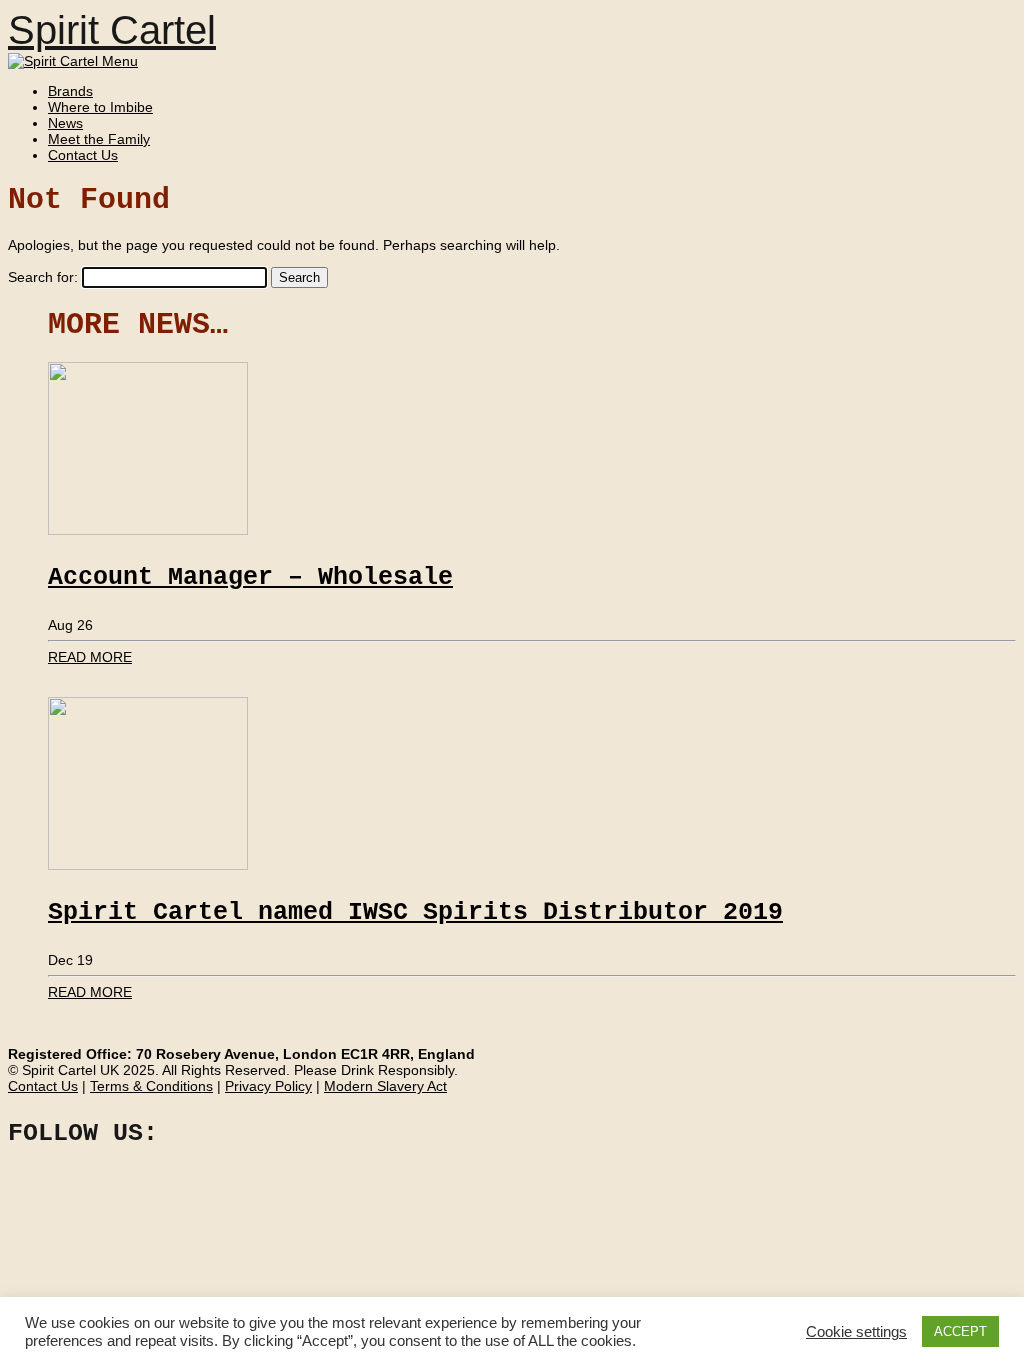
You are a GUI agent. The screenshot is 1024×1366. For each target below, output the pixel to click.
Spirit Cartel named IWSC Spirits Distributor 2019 (415, 912)
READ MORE (90, 657)
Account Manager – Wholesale (250, 577)
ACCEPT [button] (960, 1331)
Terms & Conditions (151, 1086)
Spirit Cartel (112, 30)
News (65, 123)
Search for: (43, 277)
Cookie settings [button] (856, 1332)
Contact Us (83, 155)
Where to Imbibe (100, 107)
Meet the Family (99, 139)
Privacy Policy (268, 1086)
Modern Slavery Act (385, 1086)
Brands (70, 91)
